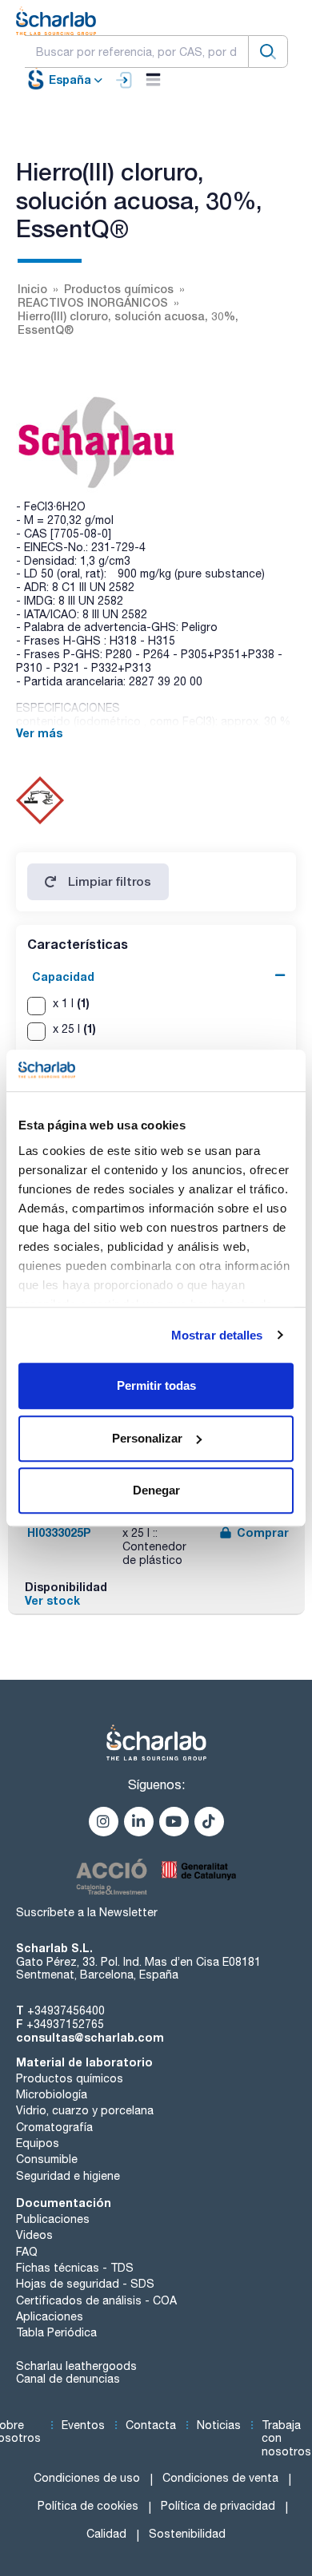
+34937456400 (66, 2010)
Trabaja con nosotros (286, 2439)
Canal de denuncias (68, 2379)
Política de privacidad (218, 2506)
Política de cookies (88, 2506)
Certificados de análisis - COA (96, 2300)
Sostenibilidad (187, 2534)
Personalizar (147, 1438)
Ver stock (52, 1600)
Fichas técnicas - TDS (75, 2268)
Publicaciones (53, 2219)
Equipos (38, 2143)
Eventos (83, 2425)
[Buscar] (268, 52)
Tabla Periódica (56, 2332)
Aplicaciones (50, 2316)
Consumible (47, 2159)
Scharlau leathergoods (76, 2366)
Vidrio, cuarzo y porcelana (85, 2110)
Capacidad (63, 976)
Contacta (151, 2425)
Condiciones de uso (87, 2478)
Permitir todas (156, 1385)
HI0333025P (59, 1532)
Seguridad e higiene (68, 2176)
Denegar (156, 1490)
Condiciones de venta (220, 2478)
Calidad (106, 2534)
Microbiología (52, 2094)
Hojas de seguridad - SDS (85, 2284)
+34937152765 (65, 2024)
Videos (34, 2235)
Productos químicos (70, 2078)
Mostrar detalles (217, 1335)
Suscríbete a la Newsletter (87, 1912)
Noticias (219, 2425)
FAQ (27, 2252)
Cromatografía (54, 2127)
